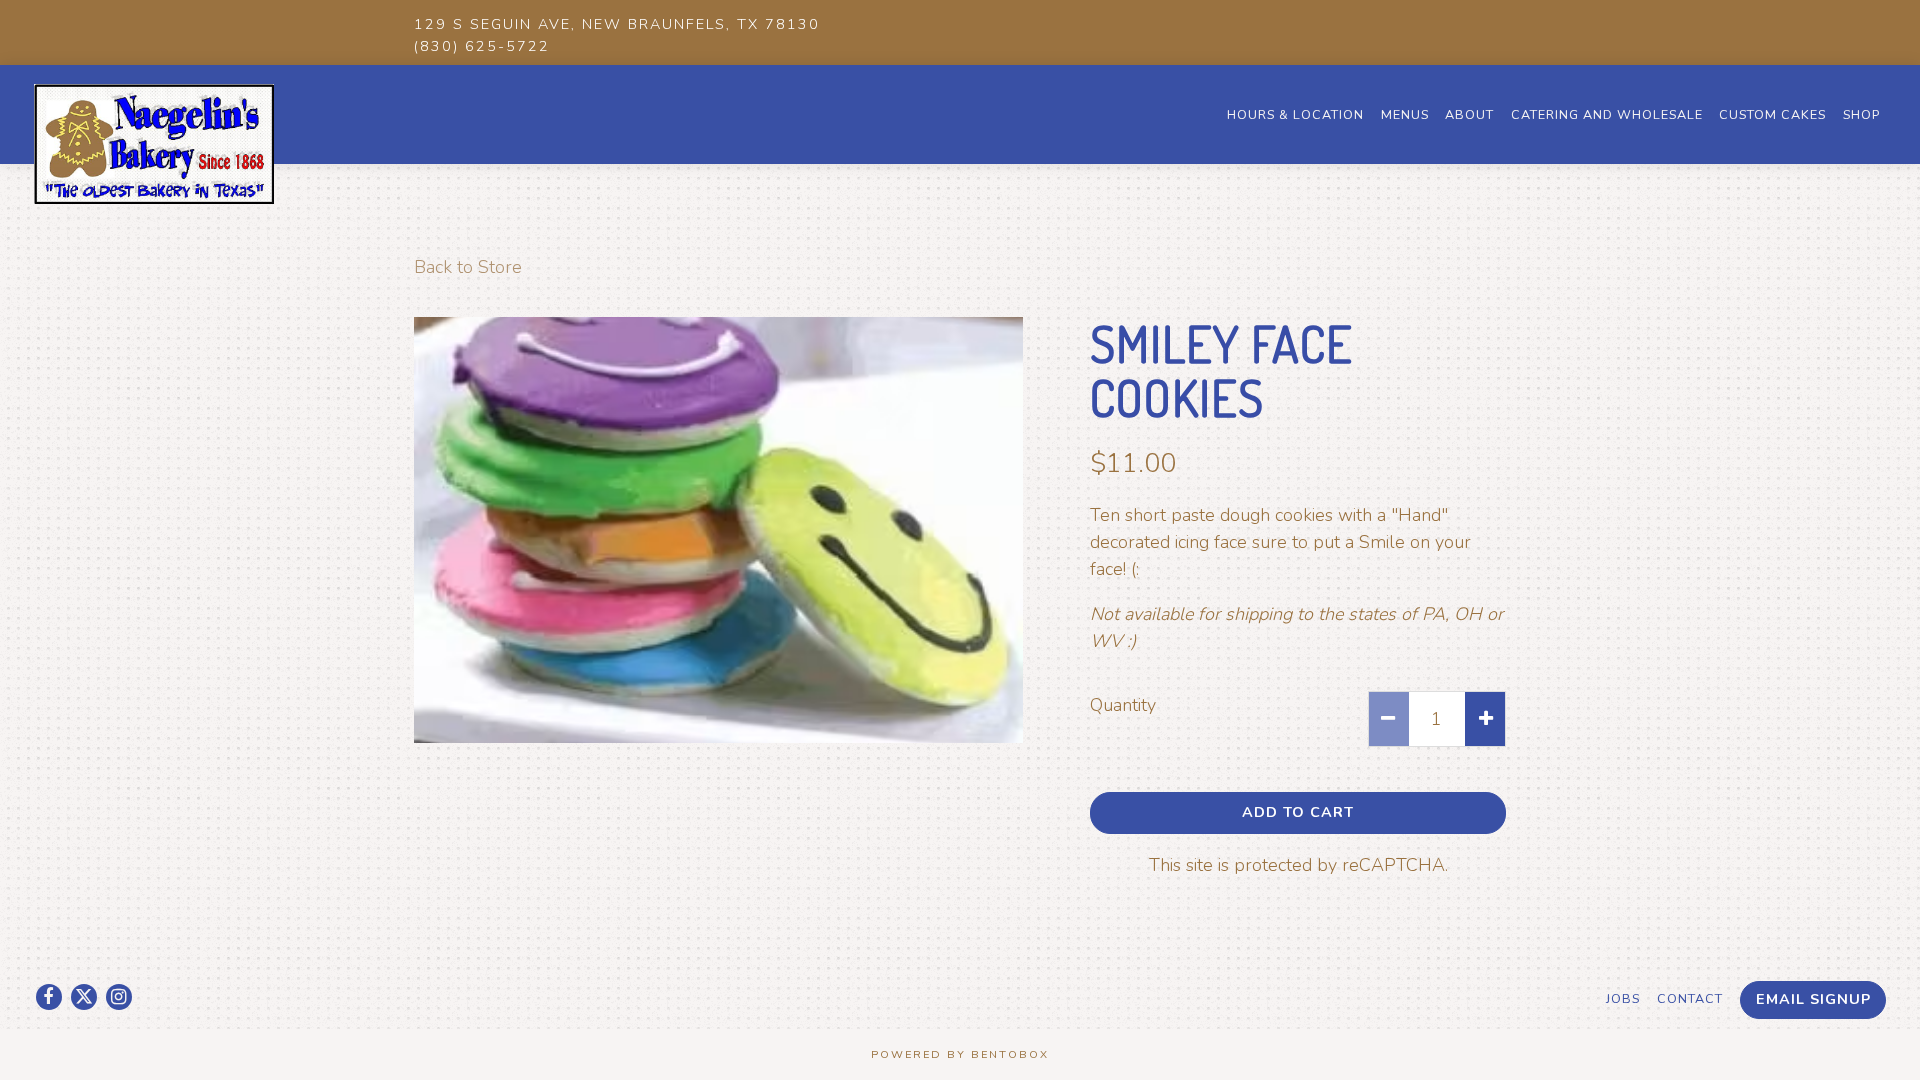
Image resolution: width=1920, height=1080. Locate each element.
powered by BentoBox (960, 1054)
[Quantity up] (1485, 719)
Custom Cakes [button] (1772, 114)
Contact (1690, 998)
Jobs (1623, 998)
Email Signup (1813, 999)
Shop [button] (1861, 114)
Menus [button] (1405, 114)
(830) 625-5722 (482, 46)
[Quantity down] (1389, 719)
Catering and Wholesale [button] (1607, 114)
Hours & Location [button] (1295, 114)
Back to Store (468, 267)
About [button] (1469, 114)
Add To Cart (1298, 812)
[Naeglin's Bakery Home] (154, 143)
